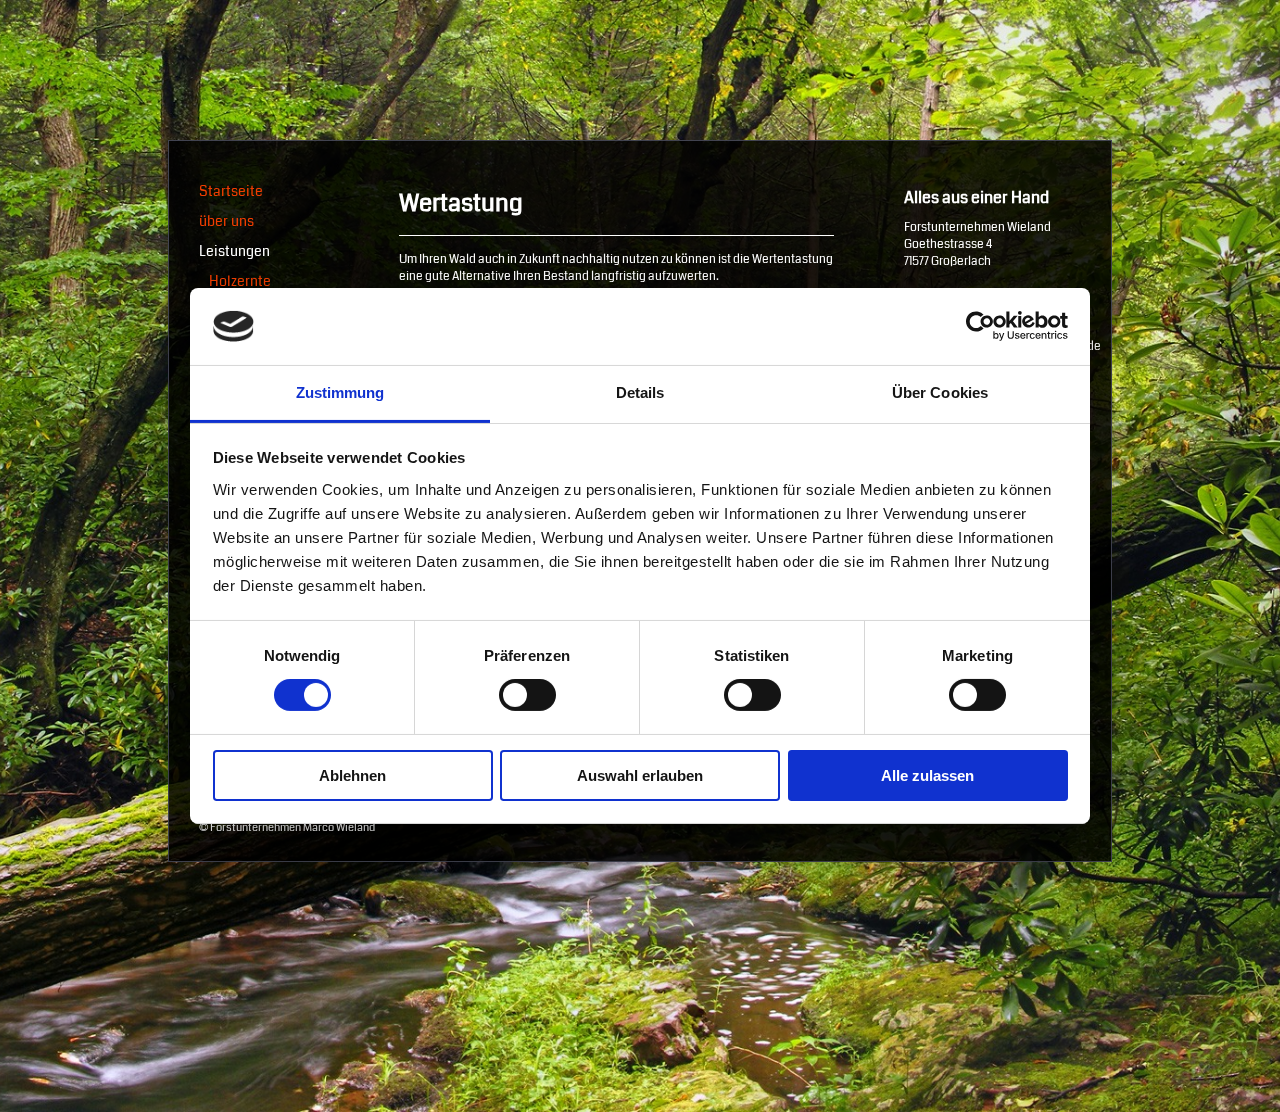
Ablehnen (352, 775)
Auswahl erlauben (640, 775)
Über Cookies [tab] (940, 392)
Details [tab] (640, 392)
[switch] (527, 695)
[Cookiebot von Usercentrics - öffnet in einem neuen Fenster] (980, 326)
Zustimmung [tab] (340, 392)
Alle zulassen (927, 775)
